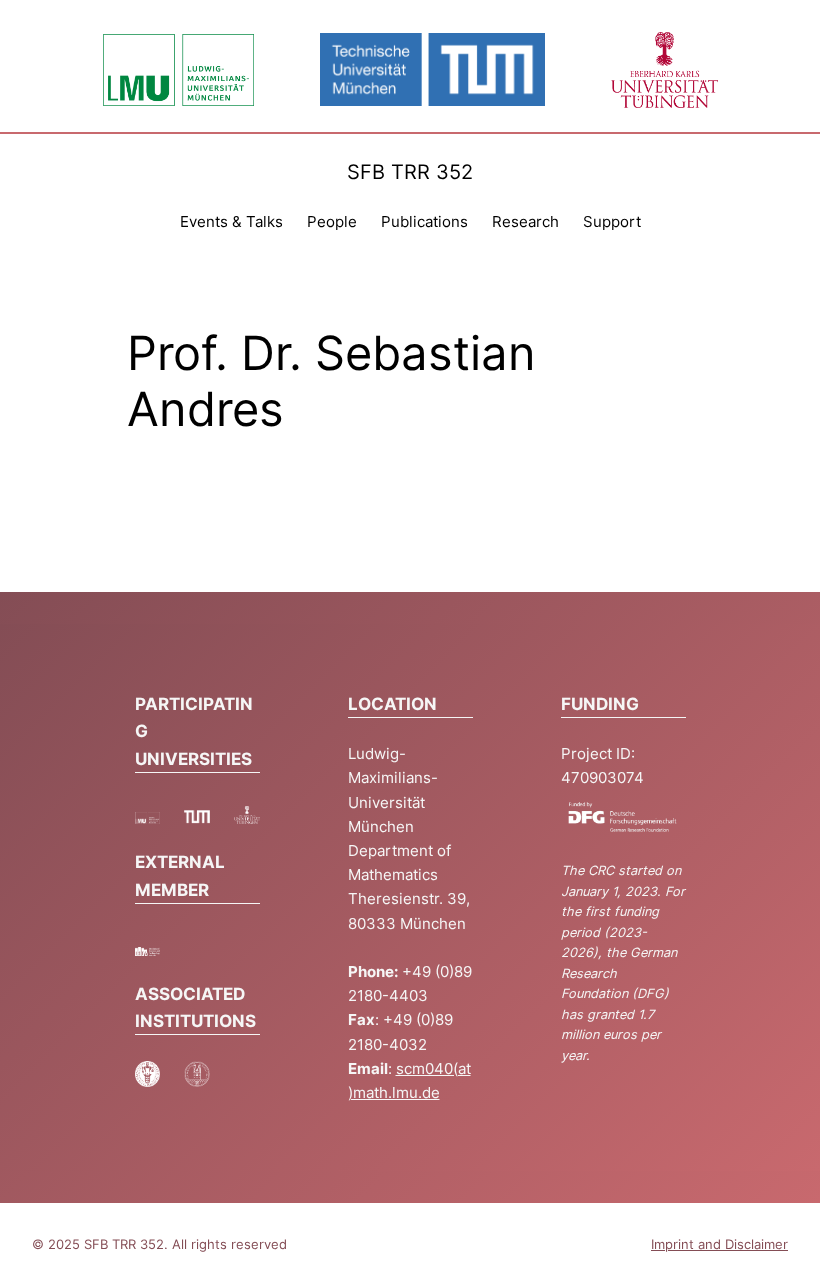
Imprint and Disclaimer (719, 1244)
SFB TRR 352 (410, 171)
